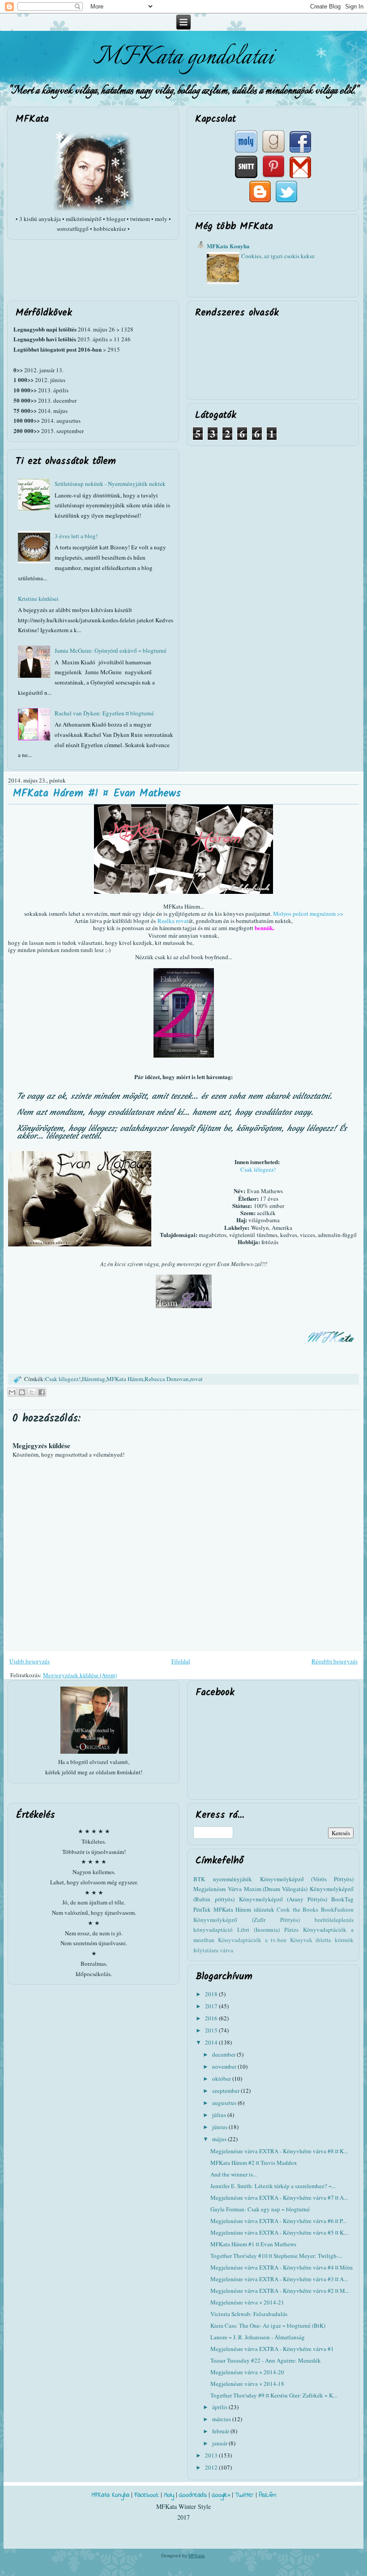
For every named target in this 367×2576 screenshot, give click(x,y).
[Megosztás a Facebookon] (42, 1392)
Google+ (221, 2495)
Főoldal (181, 1661)
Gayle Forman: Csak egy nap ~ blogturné (260, 2209)
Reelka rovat (173, 921)
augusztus (225, 2103)
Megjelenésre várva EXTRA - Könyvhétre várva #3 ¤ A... (279, 2279)
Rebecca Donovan (167, 1379)
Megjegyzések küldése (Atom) (80, 1675)
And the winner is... (234, 2174)
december (224, 2054)
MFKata (196, 2556)
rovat (196, 1379)
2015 (212, 2030)
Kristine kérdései (38, 599)
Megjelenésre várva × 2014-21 (247, 2302)
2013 (212, 2455)
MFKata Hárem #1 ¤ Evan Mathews (97, 793)
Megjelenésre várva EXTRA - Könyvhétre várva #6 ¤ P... (278, 2221)
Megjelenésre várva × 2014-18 (247, 2384)
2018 (212, 1994)
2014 (212, 2042)
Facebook (147, 2495)
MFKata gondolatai (183, 57)
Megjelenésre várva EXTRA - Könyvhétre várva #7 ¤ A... (279, 2198)
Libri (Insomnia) (258, 1930)
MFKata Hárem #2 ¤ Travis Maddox (254, 2163)
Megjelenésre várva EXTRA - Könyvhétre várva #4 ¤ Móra (282, 2267)
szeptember (226, 2091)
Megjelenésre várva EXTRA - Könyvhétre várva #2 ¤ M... (280, 2291)
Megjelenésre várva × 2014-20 (247, 2372)
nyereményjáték (233, 1879)
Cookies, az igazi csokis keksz (278, 256)
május (220, 2139)
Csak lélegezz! (258, 1169)
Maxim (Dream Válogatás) (276, 1889)
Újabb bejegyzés (30, 1661)
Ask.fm (267, 2495)
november (225, 2066)
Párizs (291, 1930)
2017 (212, 2006)
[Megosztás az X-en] (32, 1392)
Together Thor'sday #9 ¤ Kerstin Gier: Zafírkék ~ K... (274, 2395)
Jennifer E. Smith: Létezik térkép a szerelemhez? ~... (273, 2186)
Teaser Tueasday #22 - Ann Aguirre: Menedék (266, 2360)
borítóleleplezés (334, 1920)
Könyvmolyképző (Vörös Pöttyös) (307, 1879)
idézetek (264, 1909)
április (220, 2407)
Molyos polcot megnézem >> (308, 914)
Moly (169, 2495)
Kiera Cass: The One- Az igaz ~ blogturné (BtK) (268, 2325)
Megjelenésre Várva (218, 1889)
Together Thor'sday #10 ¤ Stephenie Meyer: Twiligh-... (276, 2256)
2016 (212, 2018)
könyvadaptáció (213, 1930)
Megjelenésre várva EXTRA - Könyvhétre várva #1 (272, 2349)
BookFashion (337, 1909)
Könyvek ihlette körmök (322, 1940)
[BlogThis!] (22, 1392)
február (221, 2431)
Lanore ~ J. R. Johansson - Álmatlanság (258, 2337)
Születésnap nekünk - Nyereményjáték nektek (110, 484)
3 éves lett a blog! (76, 536)
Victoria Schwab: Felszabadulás (249, 2314)
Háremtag (94, 1379)
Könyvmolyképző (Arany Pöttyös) (283, 1899)
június (220, 2127)
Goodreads (193, 2495)
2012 (212, 2467)
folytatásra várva (213, 1950)
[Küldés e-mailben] (12, 1392)
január (220, 2443)
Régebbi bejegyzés (335, 1661)
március (222, 2419)
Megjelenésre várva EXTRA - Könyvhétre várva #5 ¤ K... (279, 2232)
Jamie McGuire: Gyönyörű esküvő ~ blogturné (111, 650)
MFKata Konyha (228, 246)
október (222, 2079)
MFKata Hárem (125, 1379)
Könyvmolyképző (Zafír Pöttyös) (247, 1920)
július (220, 2115)
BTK (199, 1879)
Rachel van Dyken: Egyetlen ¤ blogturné (104, 713)
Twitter (244, 2495)
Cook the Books (297, 1909)
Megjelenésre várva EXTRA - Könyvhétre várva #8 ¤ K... (279, 2151)
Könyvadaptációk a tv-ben (252, 1940)
